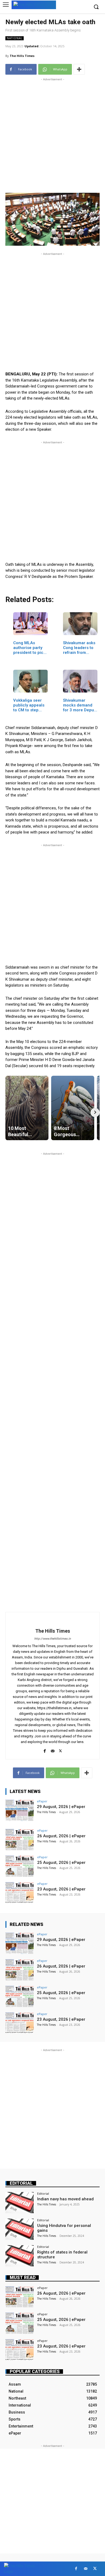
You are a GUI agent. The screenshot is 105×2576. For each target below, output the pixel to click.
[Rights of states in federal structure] (20, 2256)
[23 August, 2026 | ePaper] (20, 1893)
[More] (79, 69)
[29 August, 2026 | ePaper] (20, 1810)
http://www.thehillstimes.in (52, 1639)
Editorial (21, 2183)
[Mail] (53, 1750)
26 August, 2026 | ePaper (61, 1836)
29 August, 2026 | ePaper (61, 1807)
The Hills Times (22, 56)
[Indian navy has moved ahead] (20, 2203)
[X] (60, 1750)
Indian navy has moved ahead (65, 2199)
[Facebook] (45, 1750)
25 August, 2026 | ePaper (61, 1863)
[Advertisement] (52, 135)
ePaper (42, 1801)
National (15, 38)
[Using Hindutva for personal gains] (20, 2229)
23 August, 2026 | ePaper (61, 1889)
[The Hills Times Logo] (34, 4)
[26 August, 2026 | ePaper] (20, 1840)
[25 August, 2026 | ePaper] (20, 1866)
